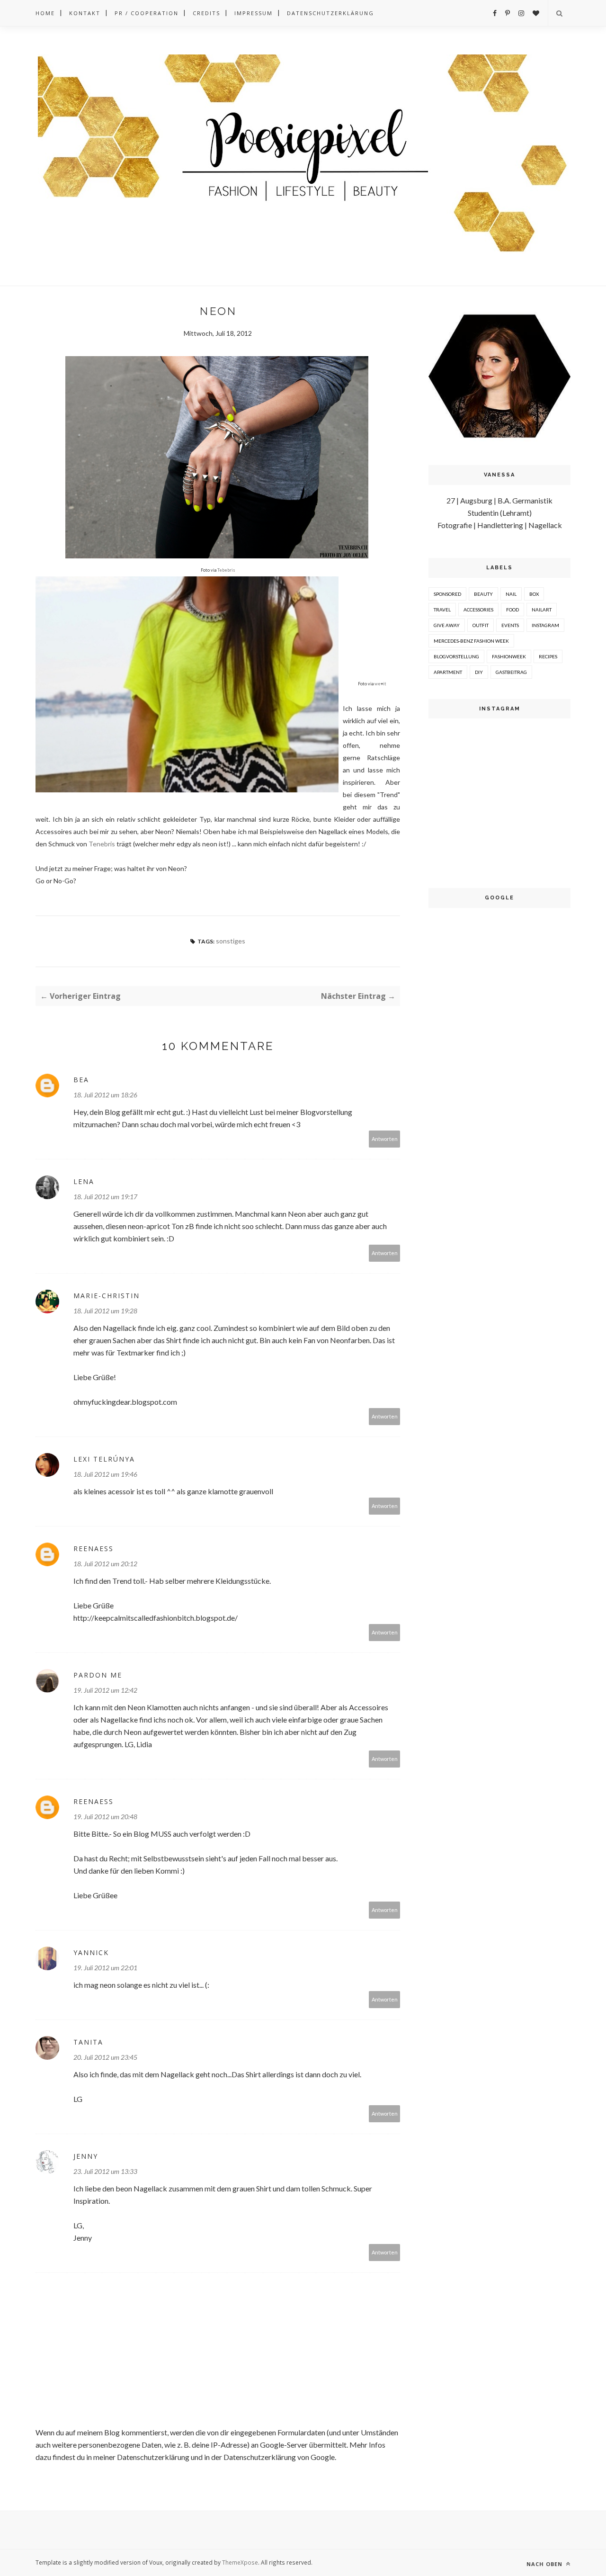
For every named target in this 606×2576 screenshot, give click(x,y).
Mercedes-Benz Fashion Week (471, 641)
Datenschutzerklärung (330, 13)
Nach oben (545, 2564)
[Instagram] (521, 13)
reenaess (94, 1548)
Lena (84, 1181)
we (380, 684)
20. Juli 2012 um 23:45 (105, 2057)
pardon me (98, 1675)
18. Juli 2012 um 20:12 (105, 1564)
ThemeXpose (240, 2562)
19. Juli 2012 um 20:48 (105, 1817)
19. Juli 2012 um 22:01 (105, 1968)
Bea (81, 1080)
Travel (442, 610)
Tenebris (102, 844)
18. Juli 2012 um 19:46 (105, 1474)
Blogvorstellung (456, 656)
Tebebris (226, 570)
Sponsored (447, 594)
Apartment (448, 672)
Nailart (542, 610)
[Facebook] (495, 13)
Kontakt (85, 13)
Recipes (548, 656)
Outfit (481, 625)
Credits (206, 13)
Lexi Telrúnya (104, 1459)
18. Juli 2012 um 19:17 (105, 1197)
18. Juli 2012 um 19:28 (105, 1311)
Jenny (86, 2156)
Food (512, 610)
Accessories (478, 610)
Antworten (385, 1139)
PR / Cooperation (147, 13)
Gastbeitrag (511, 672)
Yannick (91, 1952)
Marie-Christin (107, 1296)
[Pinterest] (508, 13)
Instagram (545, 625)
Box (534, 594)
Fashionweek (509, 656)
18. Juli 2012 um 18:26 (105, 1095)
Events (510, 625)
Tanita (88, 2042)
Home (45, 13)
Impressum (254, 13)
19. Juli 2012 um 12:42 (105, 1690)
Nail (511, 594)
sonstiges (231, 941)
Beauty (483, 594)
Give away (447, 625)
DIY (479, 672)
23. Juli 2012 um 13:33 (105, 2171)
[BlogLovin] (536, 13)
